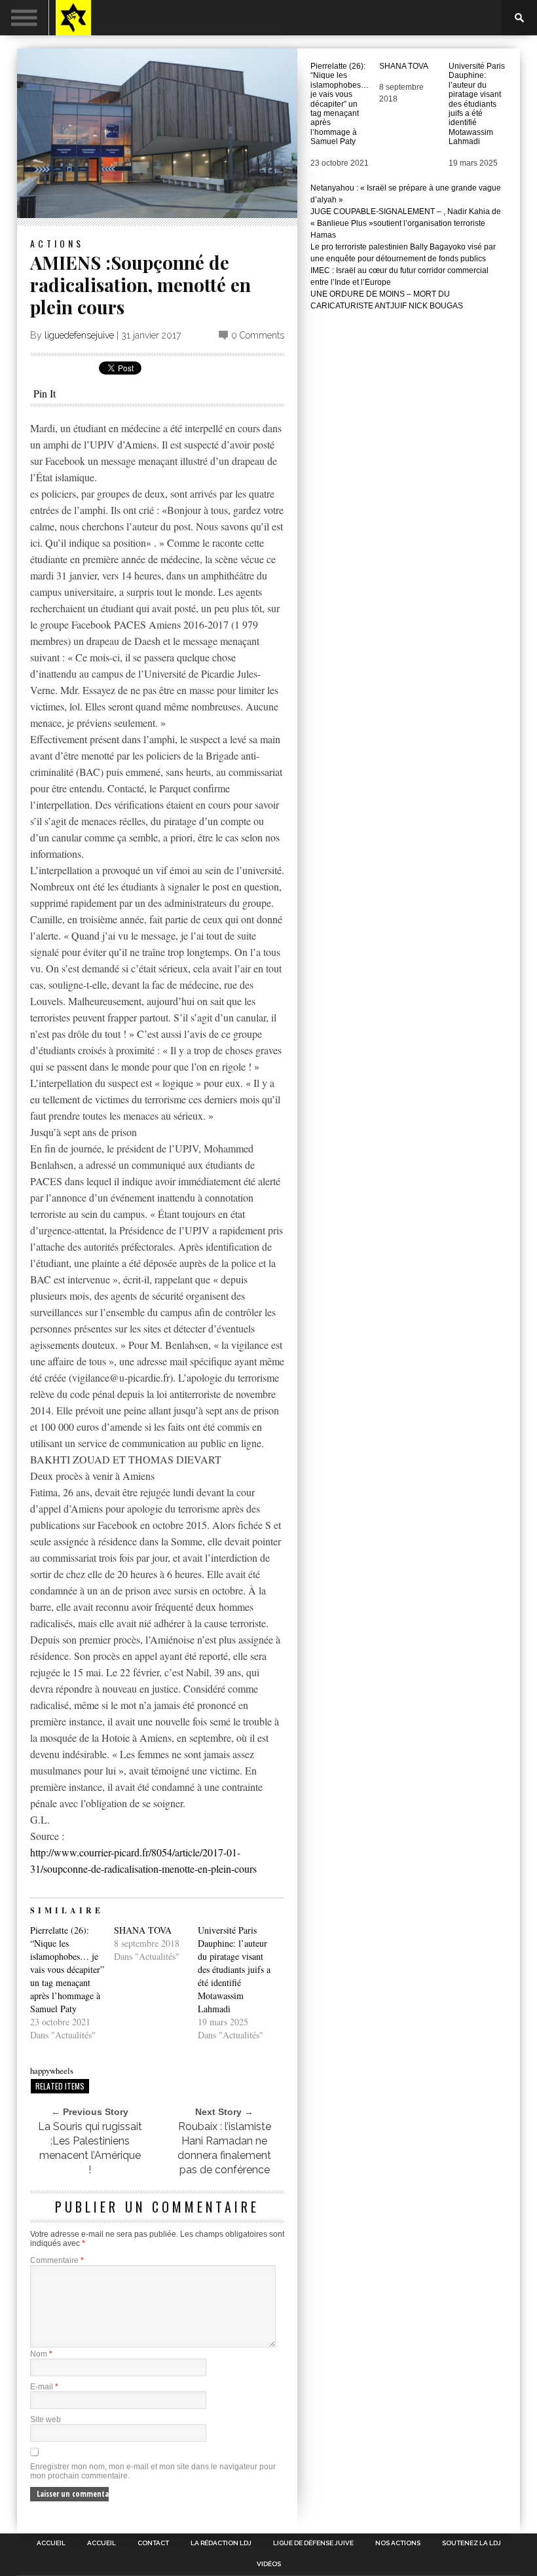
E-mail (44, 2387)
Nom (41, 2354)
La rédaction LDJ (221, 2543)
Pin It (45, 393)
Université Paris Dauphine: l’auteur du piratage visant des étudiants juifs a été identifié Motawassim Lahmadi (234, 1969)
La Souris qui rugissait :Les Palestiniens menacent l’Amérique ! (90, 2148)
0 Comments (258, 335)
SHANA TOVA (143, 1930)
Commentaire (57, 2260)
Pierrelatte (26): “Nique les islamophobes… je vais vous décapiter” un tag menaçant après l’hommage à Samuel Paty (67, 1969)
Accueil (51, 2543)
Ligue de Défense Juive (313, 2543)
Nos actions (398, 2543)
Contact (153, 2543)
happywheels (52, 2070)
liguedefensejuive (79, 335)
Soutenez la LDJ (472, 2543)
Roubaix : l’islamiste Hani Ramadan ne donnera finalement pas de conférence (224, 2148)
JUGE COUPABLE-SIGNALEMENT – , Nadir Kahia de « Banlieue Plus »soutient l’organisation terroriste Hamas (406, 223)
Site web (46, 2420)
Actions (57, 243)
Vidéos (269, 2564)
